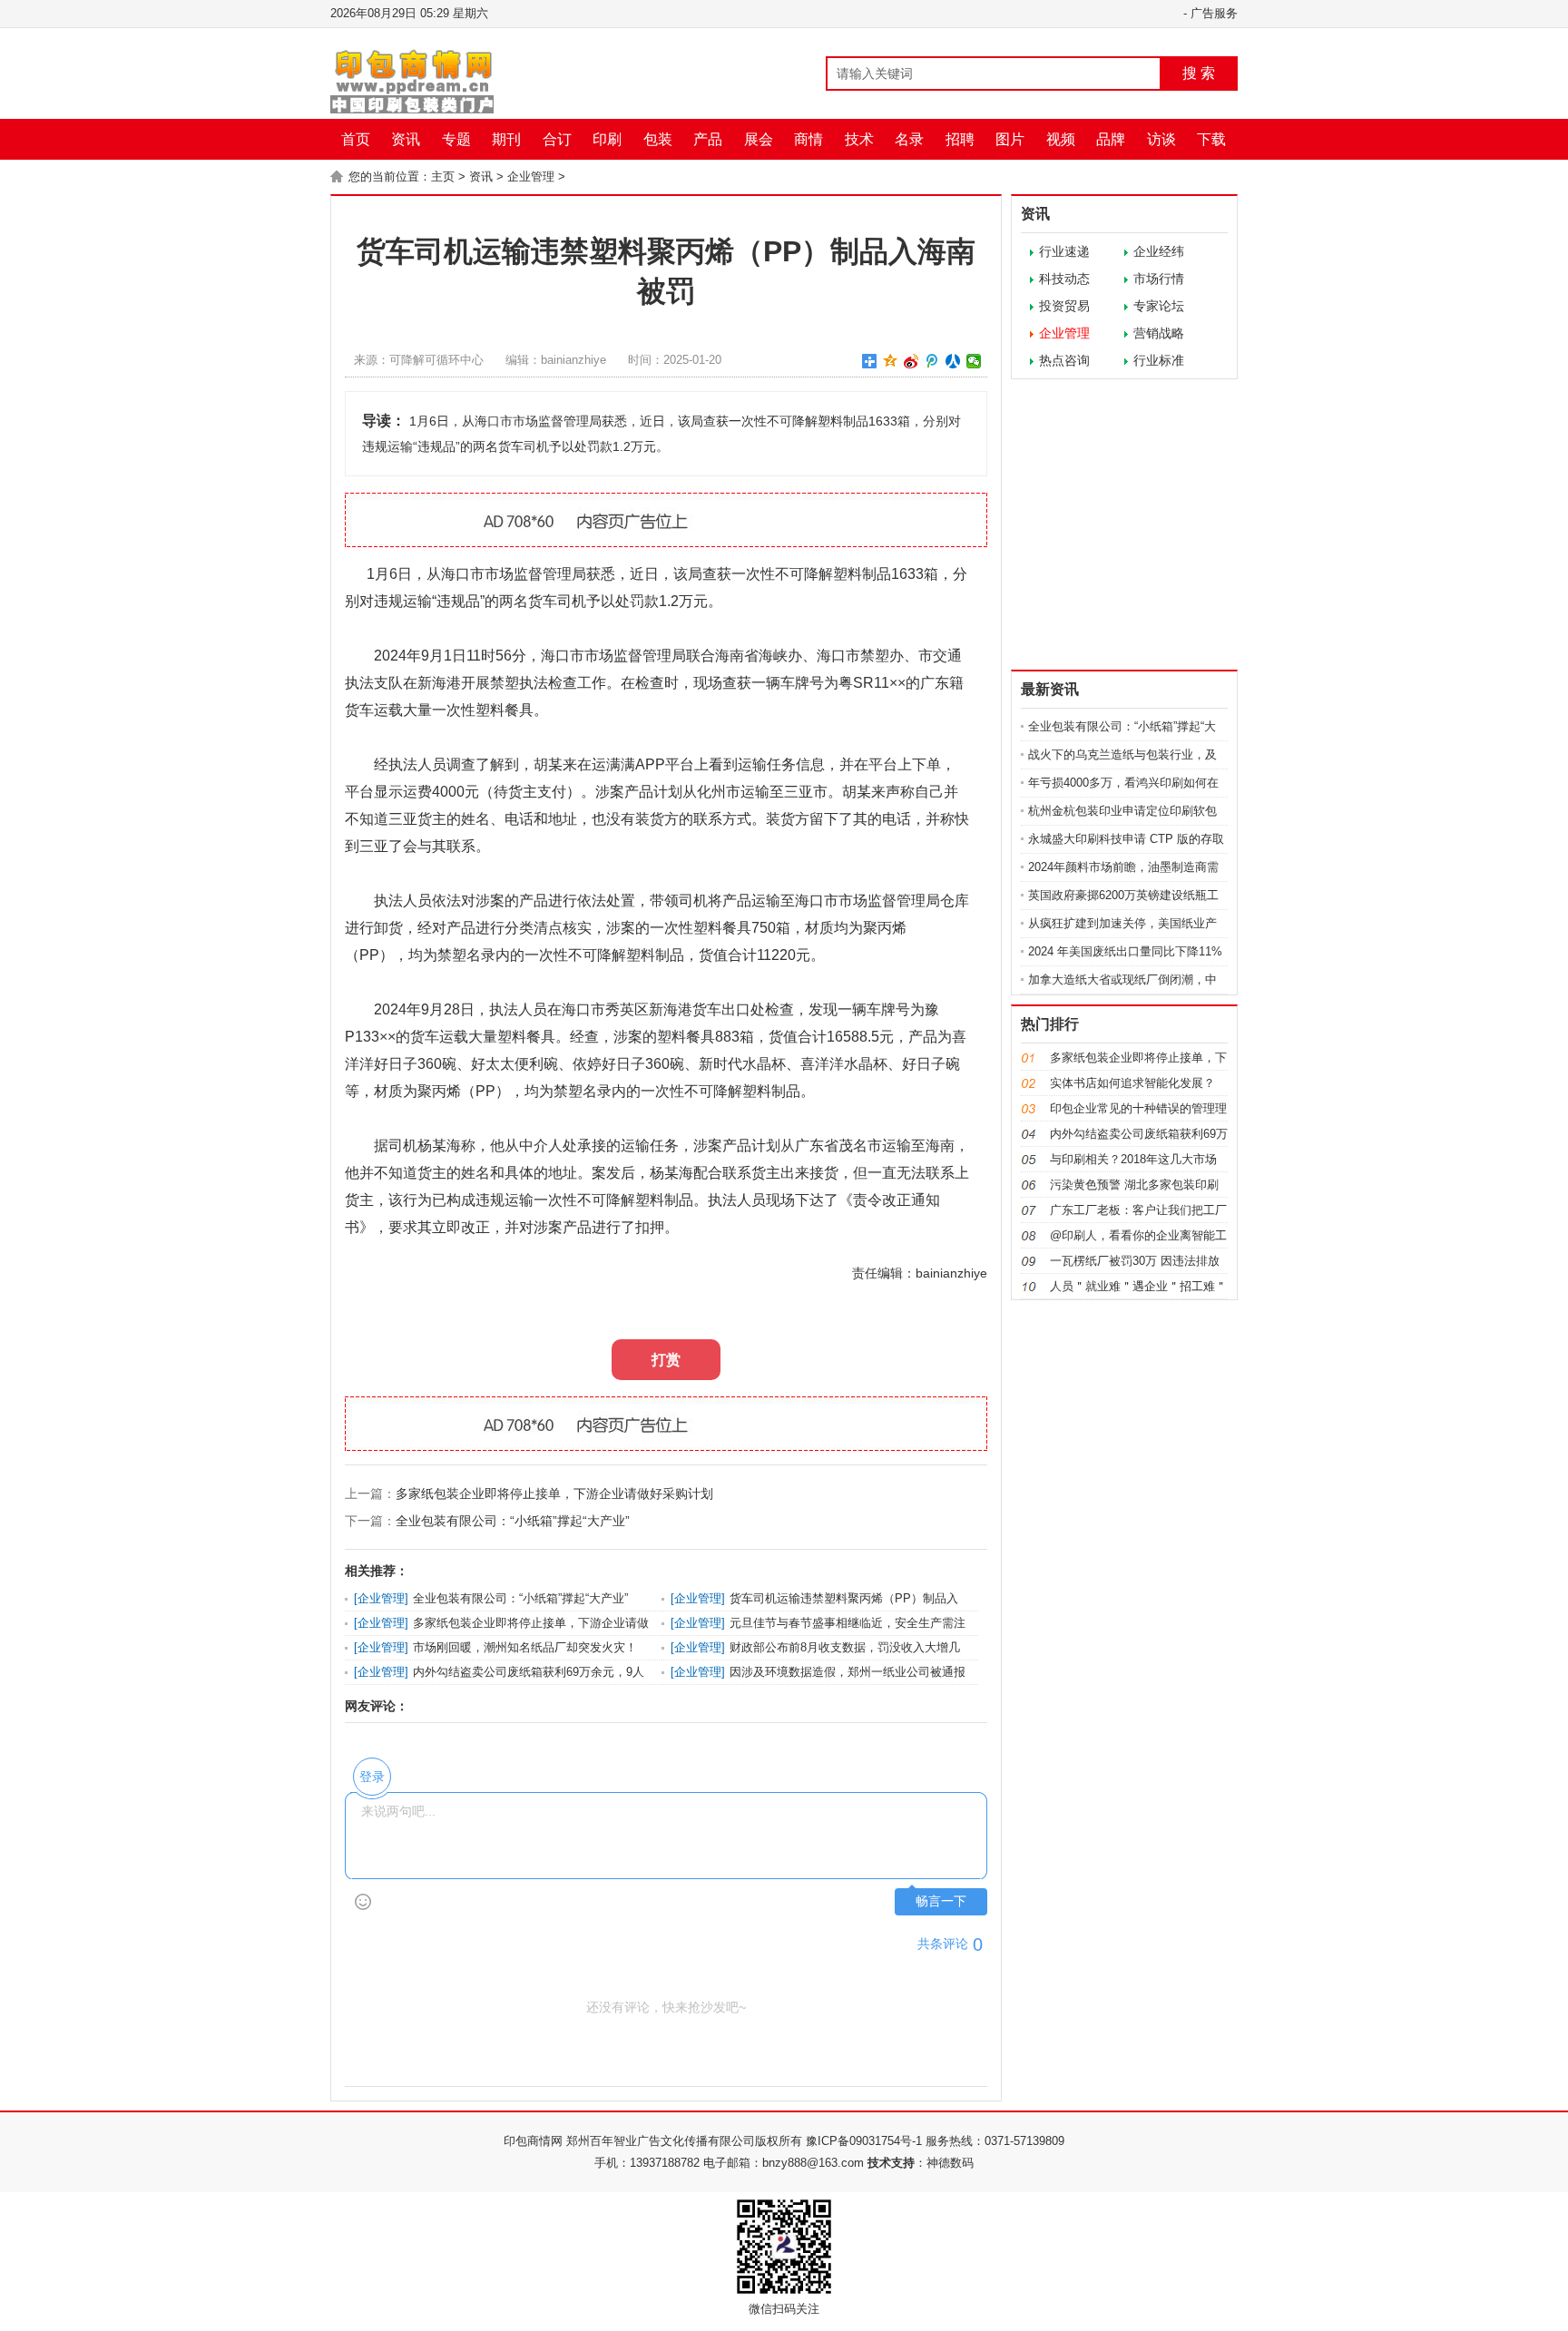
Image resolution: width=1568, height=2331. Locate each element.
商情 (808, 139)
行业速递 (1064, 251)
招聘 (960, 139)
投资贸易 (1064, 306)
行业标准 (1159, 360)
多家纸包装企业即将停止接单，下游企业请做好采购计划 (554, 1494)
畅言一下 (941, 1901)
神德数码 (950, 2163)
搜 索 (1199, 73)
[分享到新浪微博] (911, 361)
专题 (456, 139)
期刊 (506, 139)
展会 (759, 139)
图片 (1010, 139)
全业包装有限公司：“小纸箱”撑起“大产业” (513, 1521)
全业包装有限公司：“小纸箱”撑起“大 (1122, 726)
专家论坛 (1159, 306)
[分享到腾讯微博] (932, 361)
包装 (658, 139)
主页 (443, 176)
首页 (356, 139)
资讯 (406, 139)
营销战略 (1159, 333)
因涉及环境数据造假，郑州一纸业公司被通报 (848, 1672)
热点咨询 (1064, 360)
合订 (557, 139)
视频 (1061, 139)
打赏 (666, 1360)
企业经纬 (1159, 251)
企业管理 (531, 176)
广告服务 (1214, 13)
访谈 (1161, 139)
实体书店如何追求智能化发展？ (1132, 1083)
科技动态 (1064, 279)
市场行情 (1159, 279)
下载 (1211, 139)
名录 (909, 139)
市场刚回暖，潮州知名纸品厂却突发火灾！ (525, 1647)
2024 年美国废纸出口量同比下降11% (1125, 951)
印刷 (607, 139)
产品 (708, 139)
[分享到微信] (974, 361)
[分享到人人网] (953, 361)
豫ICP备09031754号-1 (864, 2141)
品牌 (1111, 139)
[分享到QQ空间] (891, 361)
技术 (859, 139)
